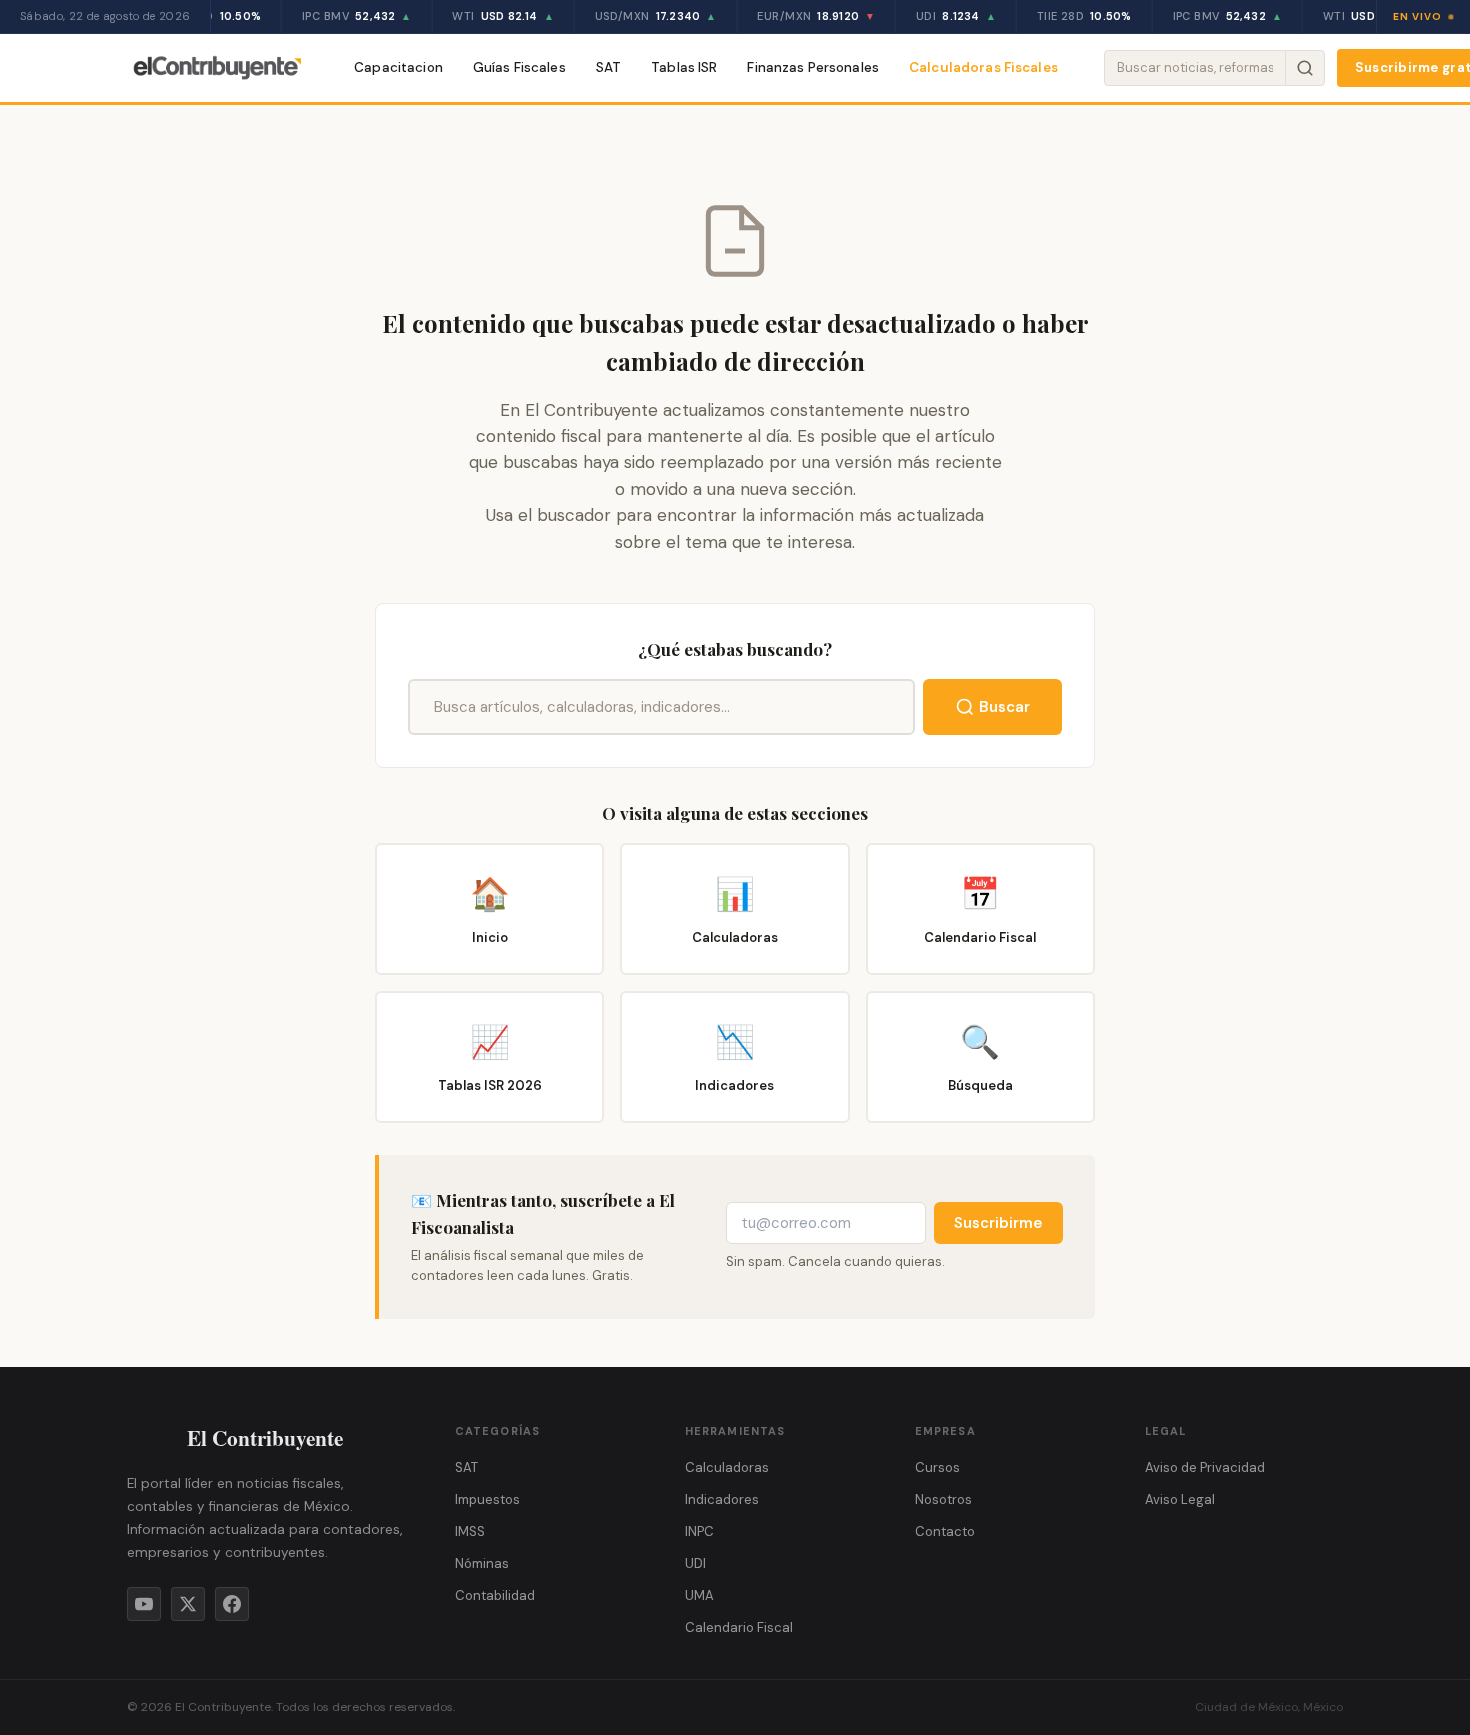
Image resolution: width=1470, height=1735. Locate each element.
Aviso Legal (1180, 1499)
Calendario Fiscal (739, 1627)
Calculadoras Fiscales (983, 67)
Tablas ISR (684, 67)
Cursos (937, 1467)
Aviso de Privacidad (1205, 1467)
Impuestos (487, 1499)
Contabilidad (495, 1595)
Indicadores (722, 1499)
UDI (695, 1563)
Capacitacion (398, 67)
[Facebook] (232, 1604)
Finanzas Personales (813, 67)
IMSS (470, 1531)
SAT (608, 67)
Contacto (945, 1531)
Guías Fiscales (519, 67)
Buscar (1004, 707)
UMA (699, 1595)
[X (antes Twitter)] (188, 1604)
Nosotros (943, 1499)
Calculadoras (727, 1467)
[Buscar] (1304, 68)
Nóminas (482, 1563)
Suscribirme (998, 1223)
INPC (699, 1531)
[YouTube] (144, 1604)
